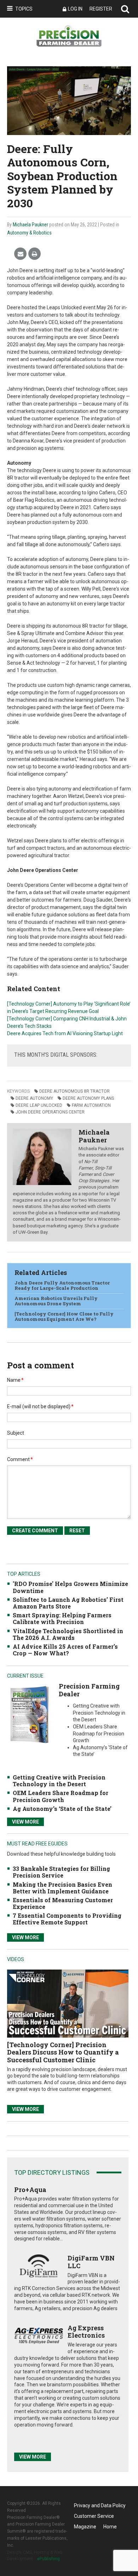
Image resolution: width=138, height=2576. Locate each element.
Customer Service (94, 2516)
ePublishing (48, 2559)
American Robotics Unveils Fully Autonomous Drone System (56, 1301)
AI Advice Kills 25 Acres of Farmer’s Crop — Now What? (65, 1650)
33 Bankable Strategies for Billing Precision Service (61, 1872)
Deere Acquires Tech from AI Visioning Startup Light (65, 1033)
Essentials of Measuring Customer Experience (63, 1903)
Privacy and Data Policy (100, 2505)
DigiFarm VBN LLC (91, 2262)
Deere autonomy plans (88, 1098)
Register (101, 9)
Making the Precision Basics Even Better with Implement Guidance (62, 1888)
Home (110, 2527)
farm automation (91, 1105)
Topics (24, 9)
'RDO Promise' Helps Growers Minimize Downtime (70, 1587)
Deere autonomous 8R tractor (74, 1091)
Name (15, 1380)
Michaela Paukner (30, 225)
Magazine (85, 2527)
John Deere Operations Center (50, 1112)
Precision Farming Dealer (89, 1690)
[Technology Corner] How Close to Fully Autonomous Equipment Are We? (64, 1317)
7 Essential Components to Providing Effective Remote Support (67, 1919)
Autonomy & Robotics (29, 233)
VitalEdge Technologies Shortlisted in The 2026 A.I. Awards (68, 1634)
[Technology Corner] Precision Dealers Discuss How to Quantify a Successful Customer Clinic (63, 2052)
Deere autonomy (34, 1098)
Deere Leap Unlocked (39, 1105)
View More (25, 1822)
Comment (20, 1459)
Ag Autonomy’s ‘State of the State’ (62, 1809)
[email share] (20, 254)
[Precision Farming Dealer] (29, 1714)
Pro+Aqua (30, 2190)
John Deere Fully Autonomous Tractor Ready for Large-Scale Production (62, 1286)
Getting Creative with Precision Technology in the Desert (59, 1781)
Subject (16, 1433)
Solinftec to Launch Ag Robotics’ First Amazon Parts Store (68, 1603)
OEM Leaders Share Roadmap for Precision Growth (61, 1796)
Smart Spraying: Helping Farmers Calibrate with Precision (62, 1618)
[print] (34, 254)
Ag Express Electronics (86, 2332)
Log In (75, 9)
